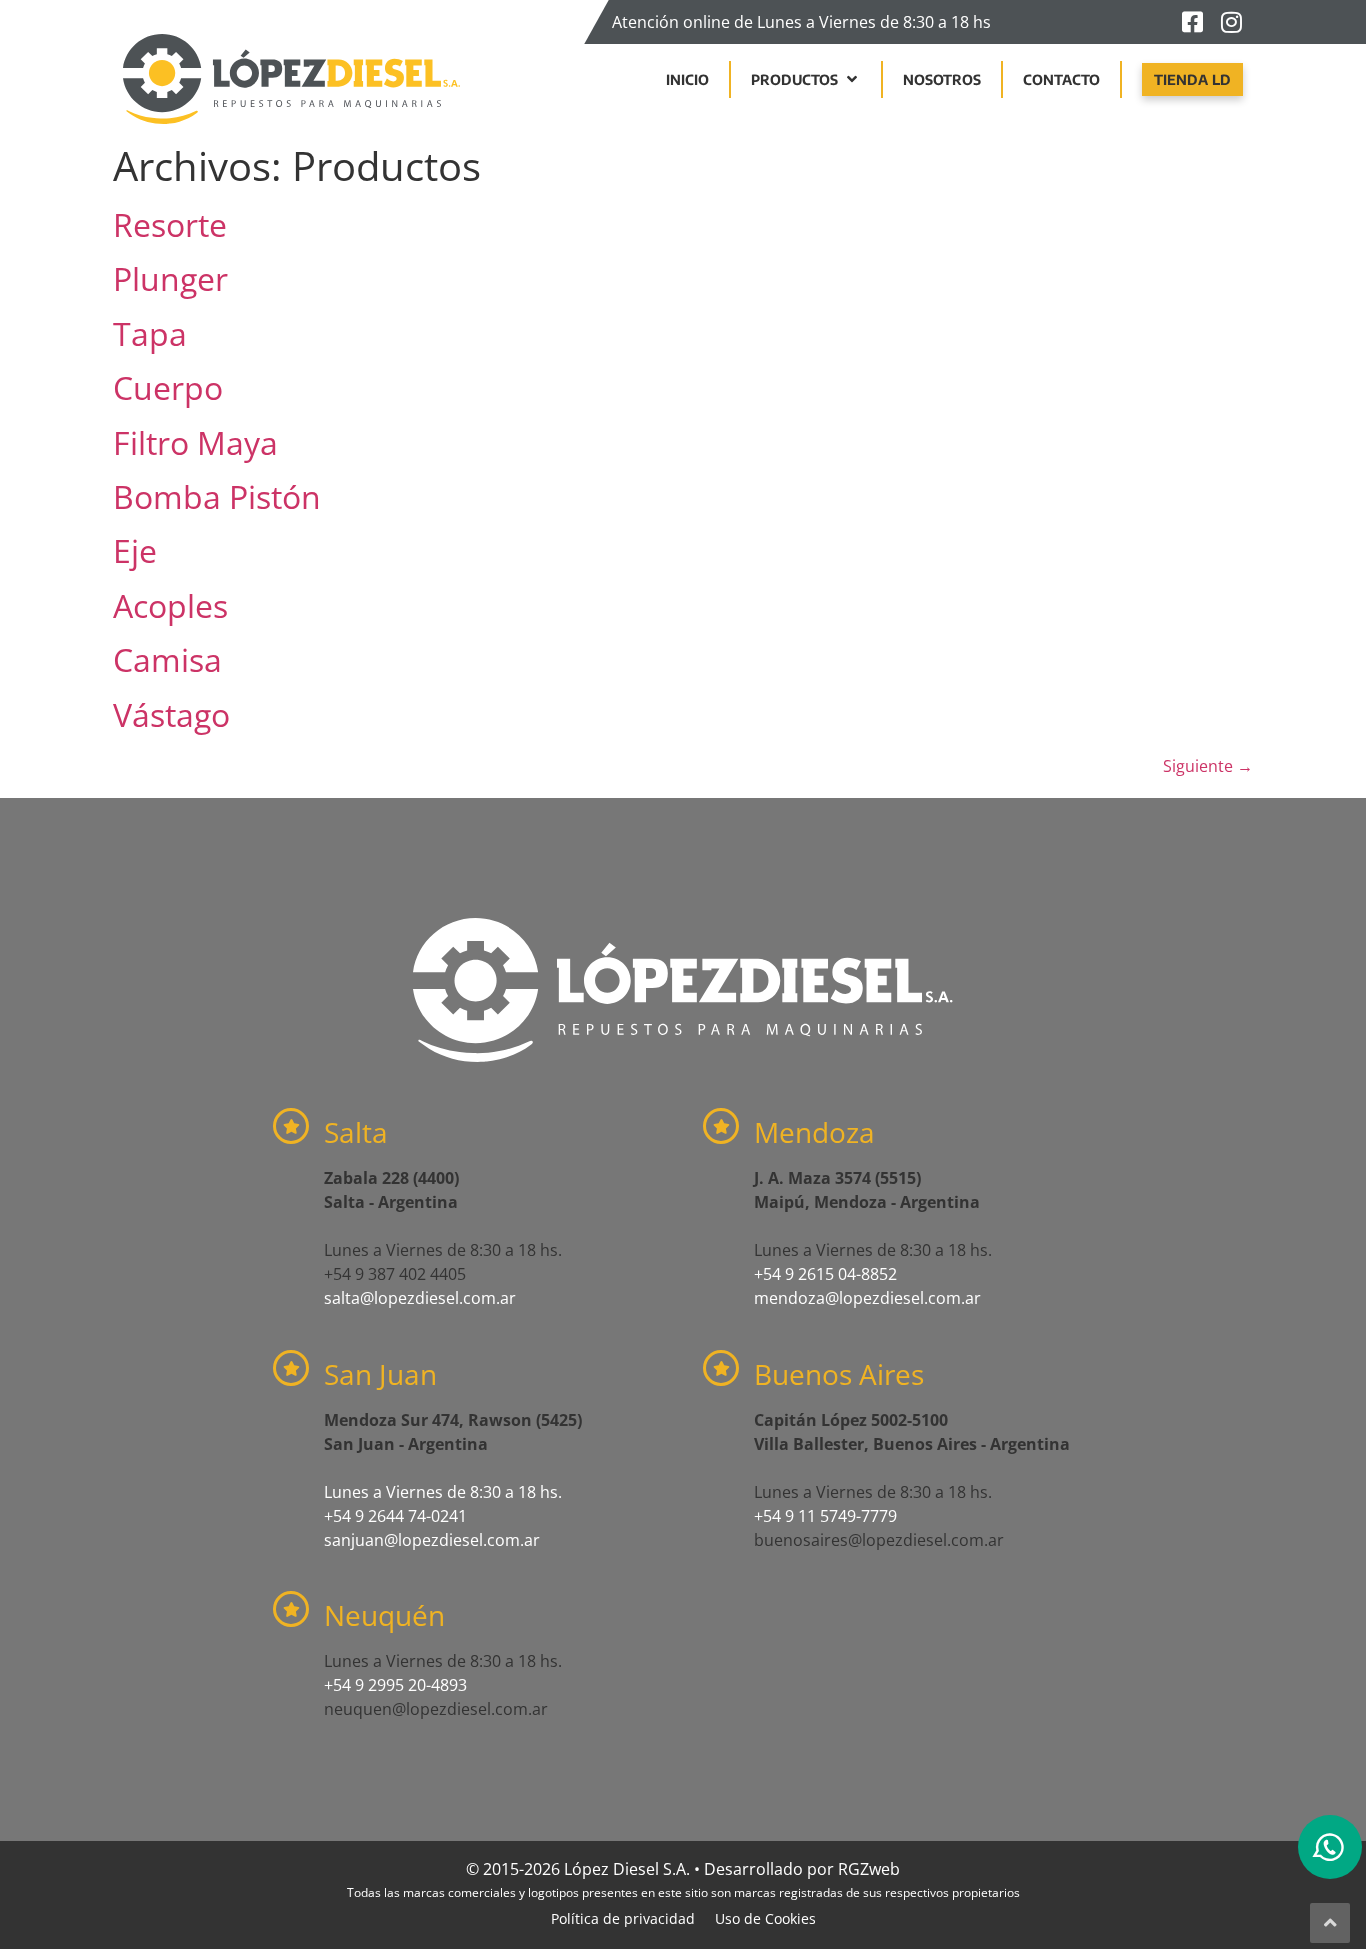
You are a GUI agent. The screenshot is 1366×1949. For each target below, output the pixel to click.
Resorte (170, 224)
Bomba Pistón (217, 496)
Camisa (167, 659)
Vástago (171, 714)
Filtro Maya (195, 442)
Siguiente (1208, 766)
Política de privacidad (623, 1918)
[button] (806, 79)
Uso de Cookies (765, 1918)
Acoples (170, 605)
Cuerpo (168, 387)
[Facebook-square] (1192, 22)
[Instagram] (1231, 22)
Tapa (150, 333)
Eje (135, 550)
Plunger (170, 278)
